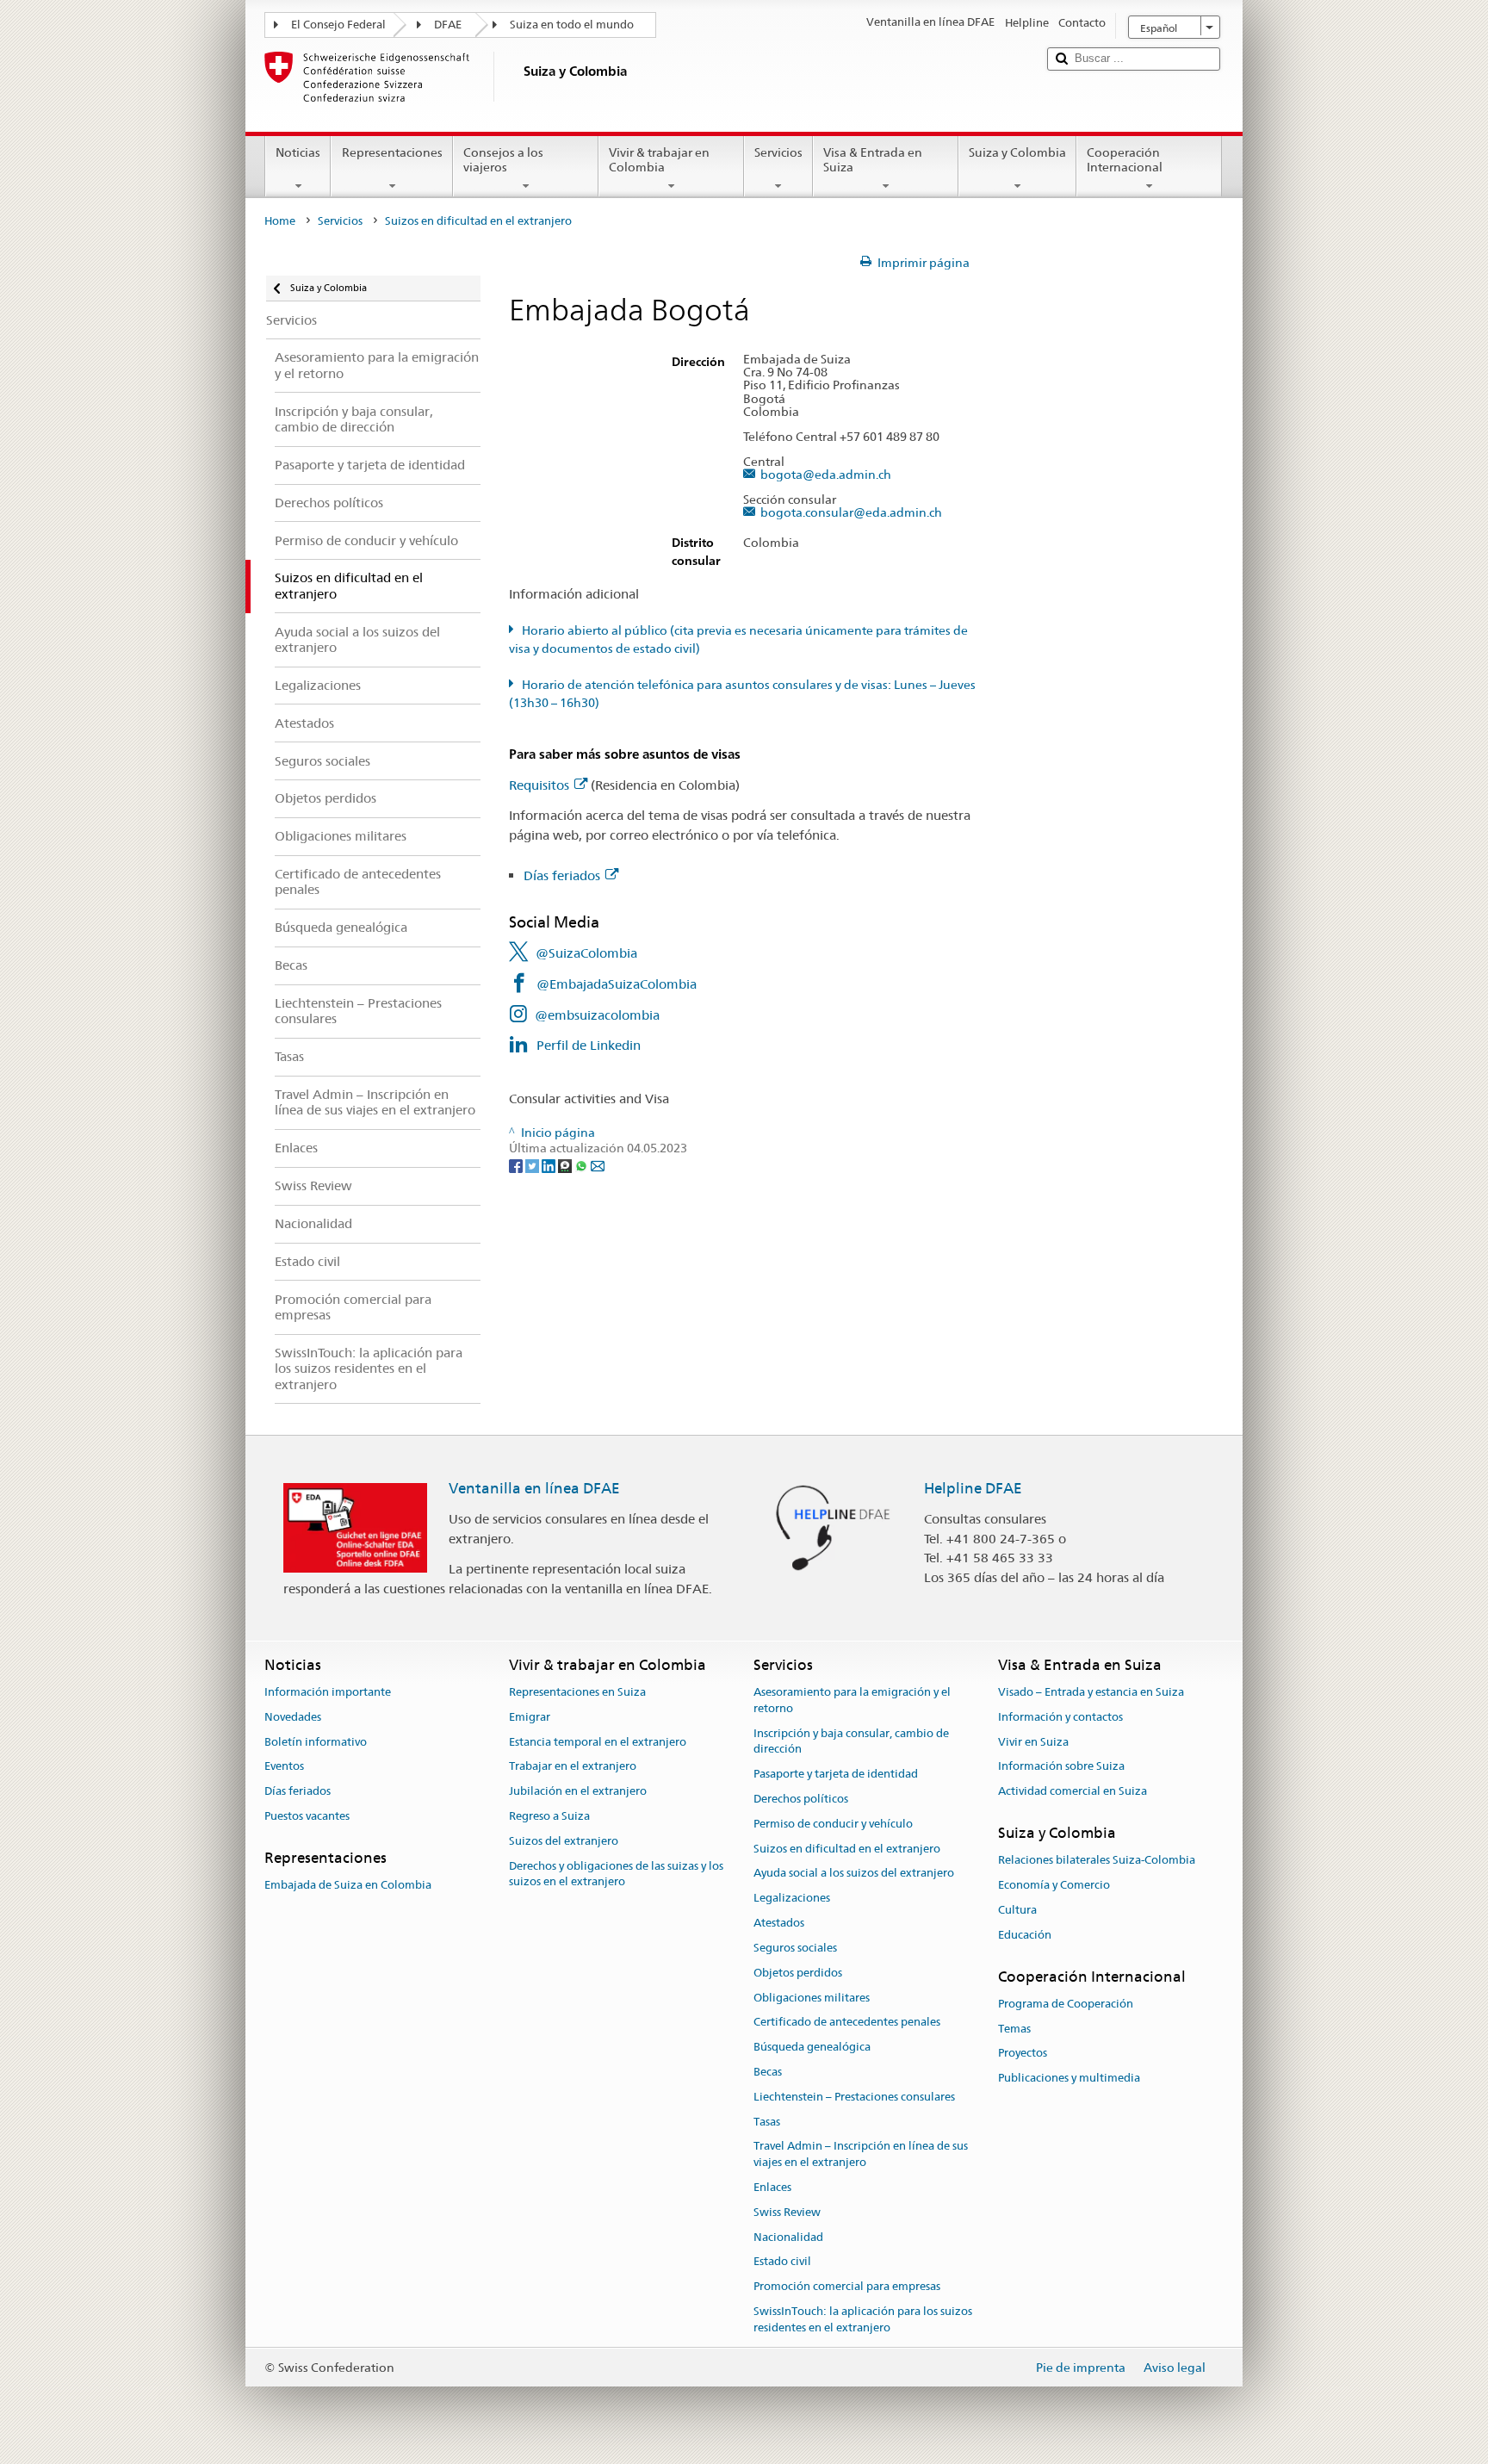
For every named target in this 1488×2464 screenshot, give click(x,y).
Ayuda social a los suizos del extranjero (854, 1874)
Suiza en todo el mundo (572, 25)
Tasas (767, 2122)
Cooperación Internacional (1125, 160)
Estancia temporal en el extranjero (598, 1742)
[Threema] (566, 1165)
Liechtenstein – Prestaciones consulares (854, 2097)
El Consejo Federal (338, 25)
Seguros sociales (795, 1948)
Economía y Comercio (1054, 1885)
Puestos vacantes (307, 1816)
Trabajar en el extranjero (573, 1767)
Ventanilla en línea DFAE (534, 1488)
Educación (1025, 1935)
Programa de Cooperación (1066, 2004)
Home (280, 221)
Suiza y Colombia (1017, 152)
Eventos (284, 1767)
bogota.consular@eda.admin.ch (851, 513)
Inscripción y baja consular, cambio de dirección (851, 1741)
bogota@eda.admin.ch (825, 475)
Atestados (779, 1923)
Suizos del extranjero (564, 1841)
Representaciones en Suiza (577, 1692)
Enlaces (772, 2187)
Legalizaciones (792, 1899)
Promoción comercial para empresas (847, 2286)
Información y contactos (1060, 1717)
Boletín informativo (316, 1742)
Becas (768, 2072)
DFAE (448, 25)
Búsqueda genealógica (812, 2047)
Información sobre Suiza (1061, 1767)
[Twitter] (533, 1165)
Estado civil (782, 2262)
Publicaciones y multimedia (1069, 2079)
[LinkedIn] (550, 1165)
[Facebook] (517, 1165)
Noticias (298, 152)
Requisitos (539, 785)
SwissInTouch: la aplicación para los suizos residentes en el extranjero (863, 2319)
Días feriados (562, 875)
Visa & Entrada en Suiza (873, 160)
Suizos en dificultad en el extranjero (847, 1849)
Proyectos (1023, 2054)
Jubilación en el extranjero (578, 1791)
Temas (1014, 2029)
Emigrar (530, 1717)
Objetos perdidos (798, 1973)
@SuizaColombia (586, 953)
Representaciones (392, 152)
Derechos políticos (801, 1799)
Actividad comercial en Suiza (1073, 1791)
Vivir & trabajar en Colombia (659, 160)
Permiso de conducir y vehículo (833, 1824)
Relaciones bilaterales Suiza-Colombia (1097, 1861)
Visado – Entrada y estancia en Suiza (1091, 1692)
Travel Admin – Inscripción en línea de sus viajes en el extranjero (861, 2155)
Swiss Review (787, 2212)
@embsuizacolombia (597, 1015)
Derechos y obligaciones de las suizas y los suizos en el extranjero (616, 1874)
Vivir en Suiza (1033, 1742)
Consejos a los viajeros (503, 160)
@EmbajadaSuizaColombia (617, 984)
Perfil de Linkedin (589, 1045)
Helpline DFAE (973, 1488)
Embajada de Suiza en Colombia (348, 1885)
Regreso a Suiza (549, 1816)
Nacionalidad (788, 2237)
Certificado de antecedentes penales (847, 2023)
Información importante (328, 1692)
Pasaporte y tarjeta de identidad (836, 1774)
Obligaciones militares (812, 1998)
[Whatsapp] (583, 1165)
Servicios (778, 152)
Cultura (1017, 1910)
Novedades (293, 1717)
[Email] (598, 1165)
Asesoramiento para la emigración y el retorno (852, 1700)
